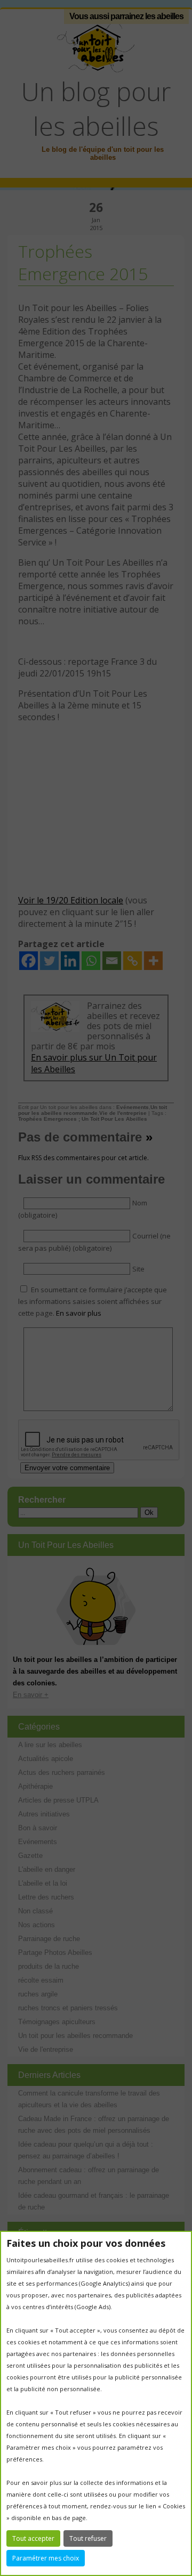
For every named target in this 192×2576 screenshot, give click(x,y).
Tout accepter (33, 2538)
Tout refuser (88, 2538)
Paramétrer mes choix (46, 2558)
